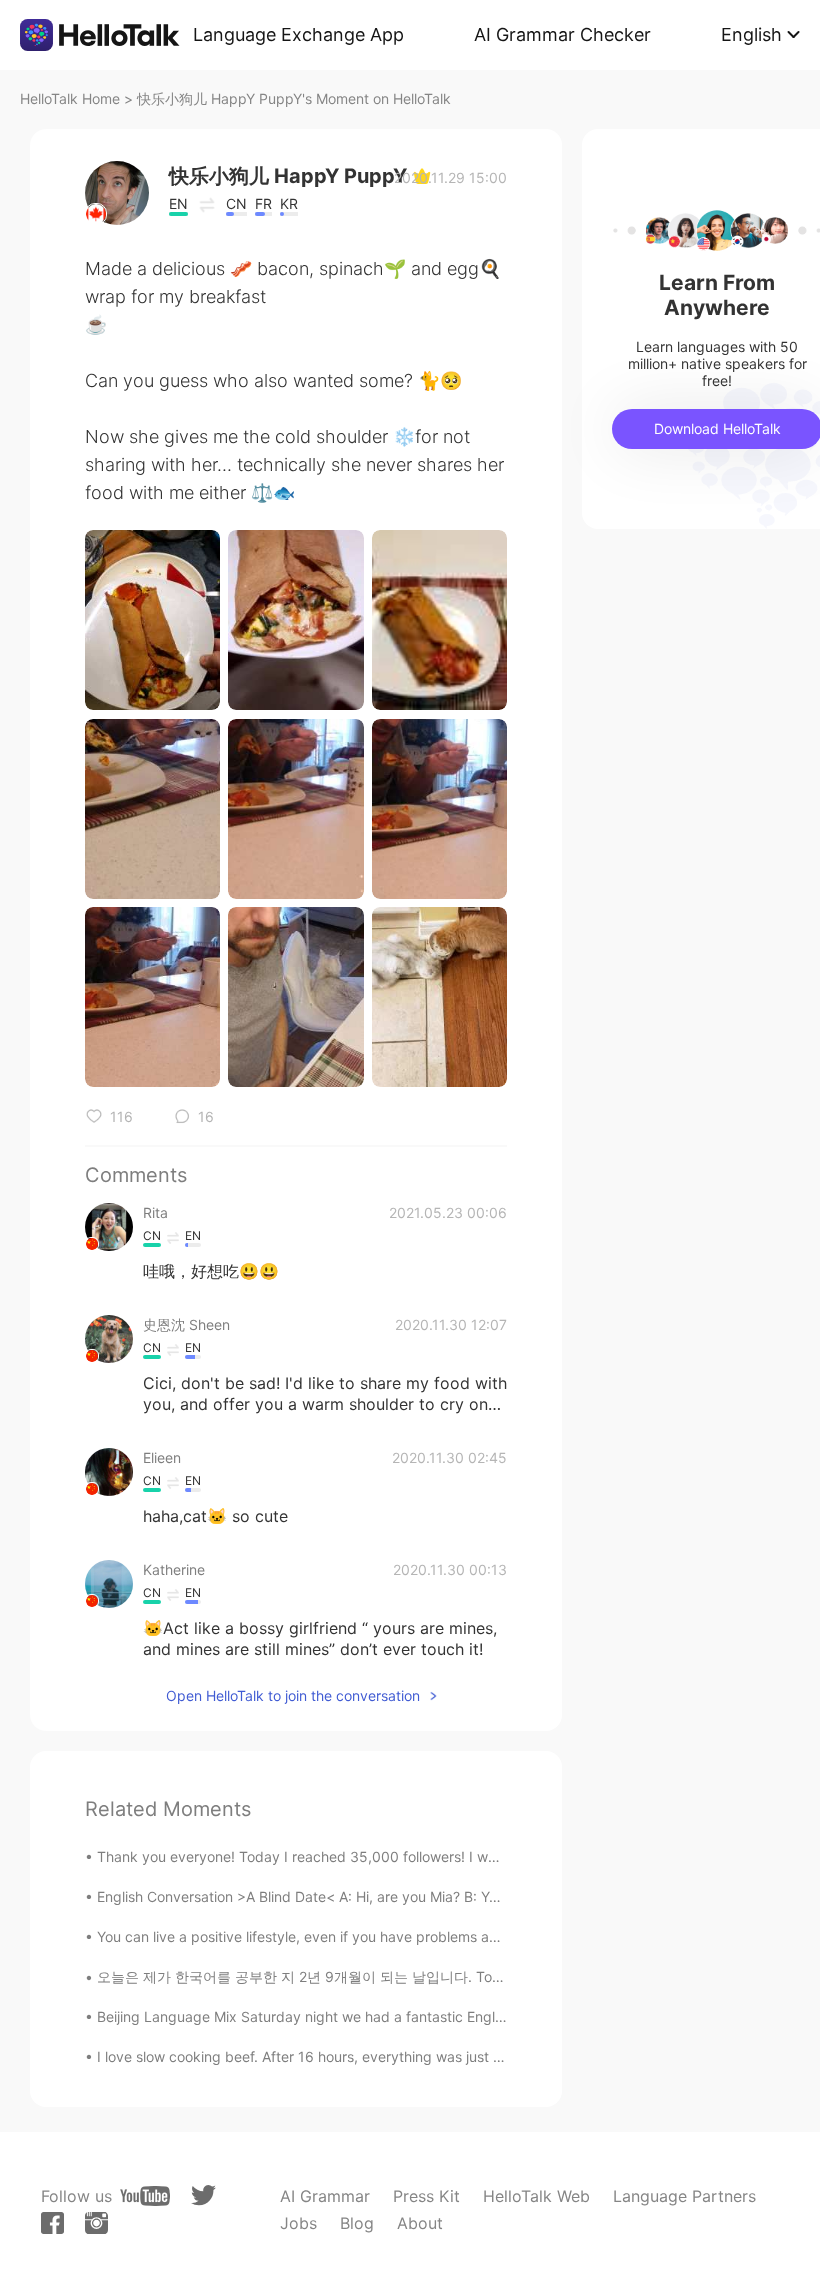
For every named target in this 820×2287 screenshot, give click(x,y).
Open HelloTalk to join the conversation (293, 1695)
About (420, 2223)
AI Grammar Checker (562, 34)
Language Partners (684, 2196)
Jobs (298, 2223)
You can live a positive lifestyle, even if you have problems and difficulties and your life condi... (405, 1936)
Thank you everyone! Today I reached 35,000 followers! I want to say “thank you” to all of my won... (424, 1856)
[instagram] (96, 2223)
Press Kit (426, 2196)
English (751, 34)
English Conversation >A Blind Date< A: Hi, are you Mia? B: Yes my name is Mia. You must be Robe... (422, 1896)
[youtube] (145, 2196)
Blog (357, 2223)
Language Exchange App (298, 34)
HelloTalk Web (536, 2196)
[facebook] (52, 2223)
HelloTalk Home (70, 98)
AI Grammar (325, 2196)
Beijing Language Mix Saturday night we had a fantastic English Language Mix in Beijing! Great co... (422, 2016)
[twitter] (203, 2195)
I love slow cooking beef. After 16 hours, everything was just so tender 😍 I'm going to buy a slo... (414, 2056)
